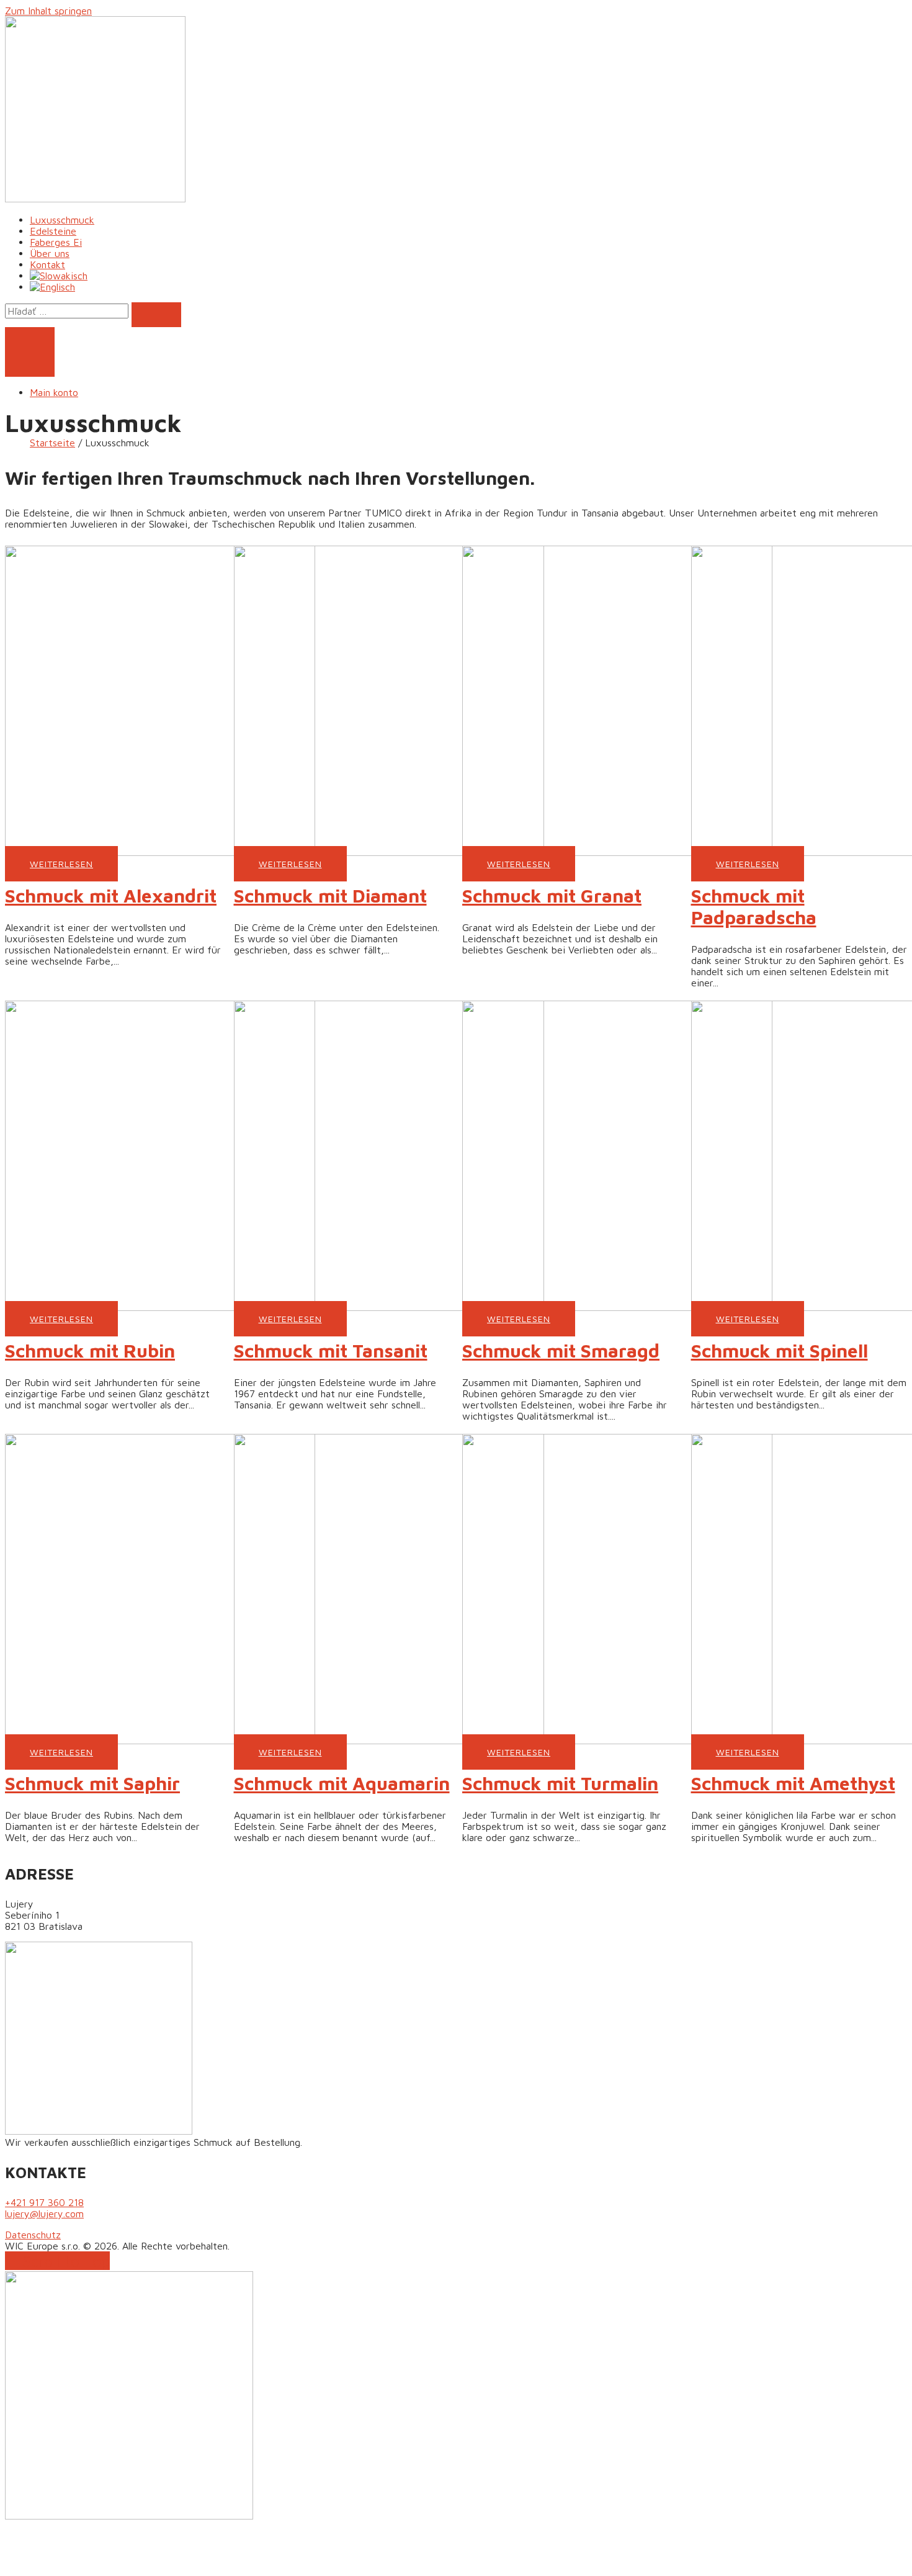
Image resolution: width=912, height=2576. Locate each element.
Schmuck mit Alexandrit (111, 895)
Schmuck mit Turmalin (560, 1783)
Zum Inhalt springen (48, 11)
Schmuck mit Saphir (92, 1783)
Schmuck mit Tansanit (331, 1350)
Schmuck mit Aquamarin (342, 1783)
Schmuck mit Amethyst (793, 1783)
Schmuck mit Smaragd (561, 1350)
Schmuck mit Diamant (330, 895)
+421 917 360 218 (44, 2202)
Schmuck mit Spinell (780, 1350)
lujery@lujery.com (44, 2213)
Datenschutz (33, 2235)
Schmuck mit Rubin (90, 1350)
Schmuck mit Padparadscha (754, 906)
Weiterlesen (61, 864)
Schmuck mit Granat (552, 895)
